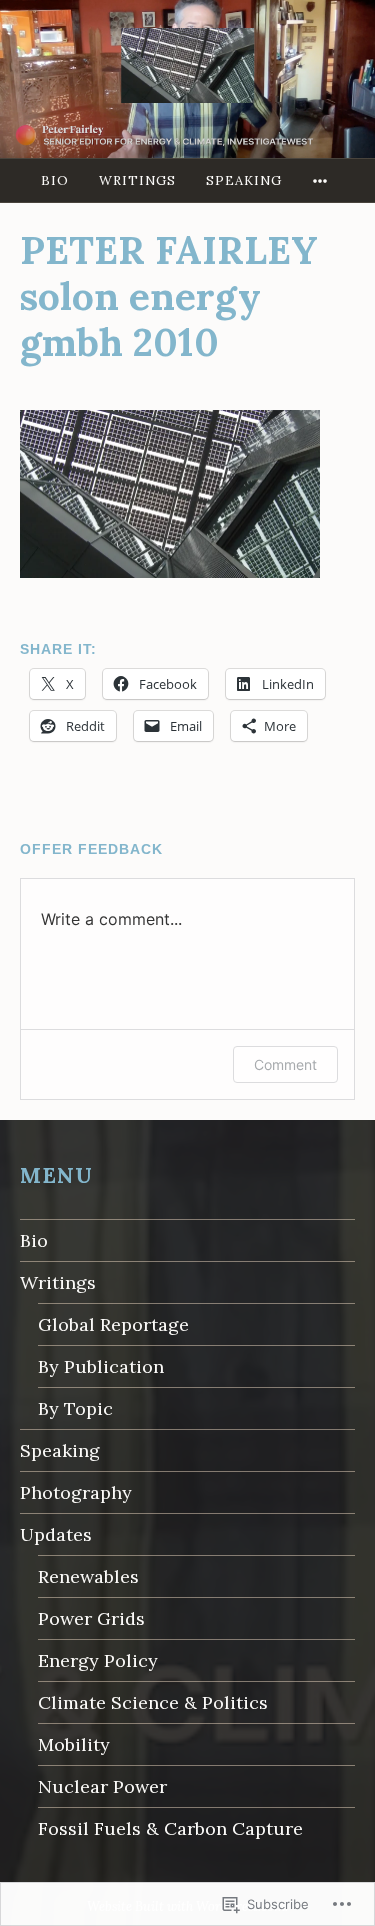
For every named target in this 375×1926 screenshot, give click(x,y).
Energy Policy (98, 1660)
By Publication (101, 1366)
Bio (55, 180)
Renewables (88, 1576)
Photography (76, 1492)
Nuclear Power (102, 1786)
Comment (285, 1064)
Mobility (74, 1744)
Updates (56, 1534)
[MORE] (323, 180)
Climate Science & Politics (153, 1702)
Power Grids (91, 1618)
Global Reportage (113, 1324)
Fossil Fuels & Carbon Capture (170, 1828)
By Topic (75, 1408)
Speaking (244, 180)
